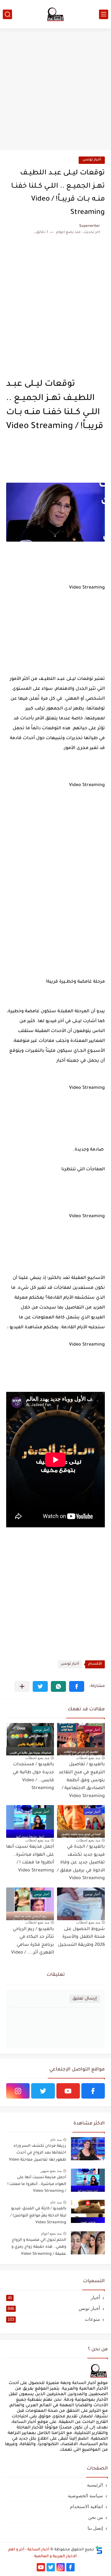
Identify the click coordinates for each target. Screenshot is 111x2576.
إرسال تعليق (85, 1999)
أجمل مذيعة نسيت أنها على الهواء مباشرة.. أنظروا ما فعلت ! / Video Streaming (37, 2185)
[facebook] (93, 2091)
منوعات (54, 2319)
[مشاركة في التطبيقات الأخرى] (22, 1686)
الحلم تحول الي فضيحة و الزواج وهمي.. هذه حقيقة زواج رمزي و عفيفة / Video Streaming (39, 2247)
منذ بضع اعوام (51, 2233)
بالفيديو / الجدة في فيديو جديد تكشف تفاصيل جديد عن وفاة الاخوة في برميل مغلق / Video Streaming (81, 1863)
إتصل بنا (95, 2528)
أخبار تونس (92, 160)
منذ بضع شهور (51, 2171)
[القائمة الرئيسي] (104, 14)
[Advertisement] (55, 90)
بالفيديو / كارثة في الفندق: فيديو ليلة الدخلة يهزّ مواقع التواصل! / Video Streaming (38, 2216)
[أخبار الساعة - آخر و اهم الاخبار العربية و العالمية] (55, 14)
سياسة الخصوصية (85, 2496)
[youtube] (68, 2091)
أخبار (54, 2297)
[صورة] (88, 2149)
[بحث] (7, 14)
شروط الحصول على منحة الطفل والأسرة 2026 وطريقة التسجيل (81, 1937)
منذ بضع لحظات (88, 1758)
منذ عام (56, 2140)
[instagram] (18, 2091)
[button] (77, 1686)
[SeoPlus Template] (99, 2550)
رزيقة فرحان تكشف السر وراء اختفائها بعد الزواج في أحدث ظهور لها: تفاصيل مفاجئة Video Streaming (38, 2154)
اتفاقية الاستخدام (86, 2506)
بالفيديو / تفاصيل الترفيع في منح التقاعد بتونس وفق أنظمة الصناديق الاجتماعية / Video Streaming (82, 1780)
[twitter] (43, 2091)
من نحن (96, 2517)
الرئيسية (95, 2485)
